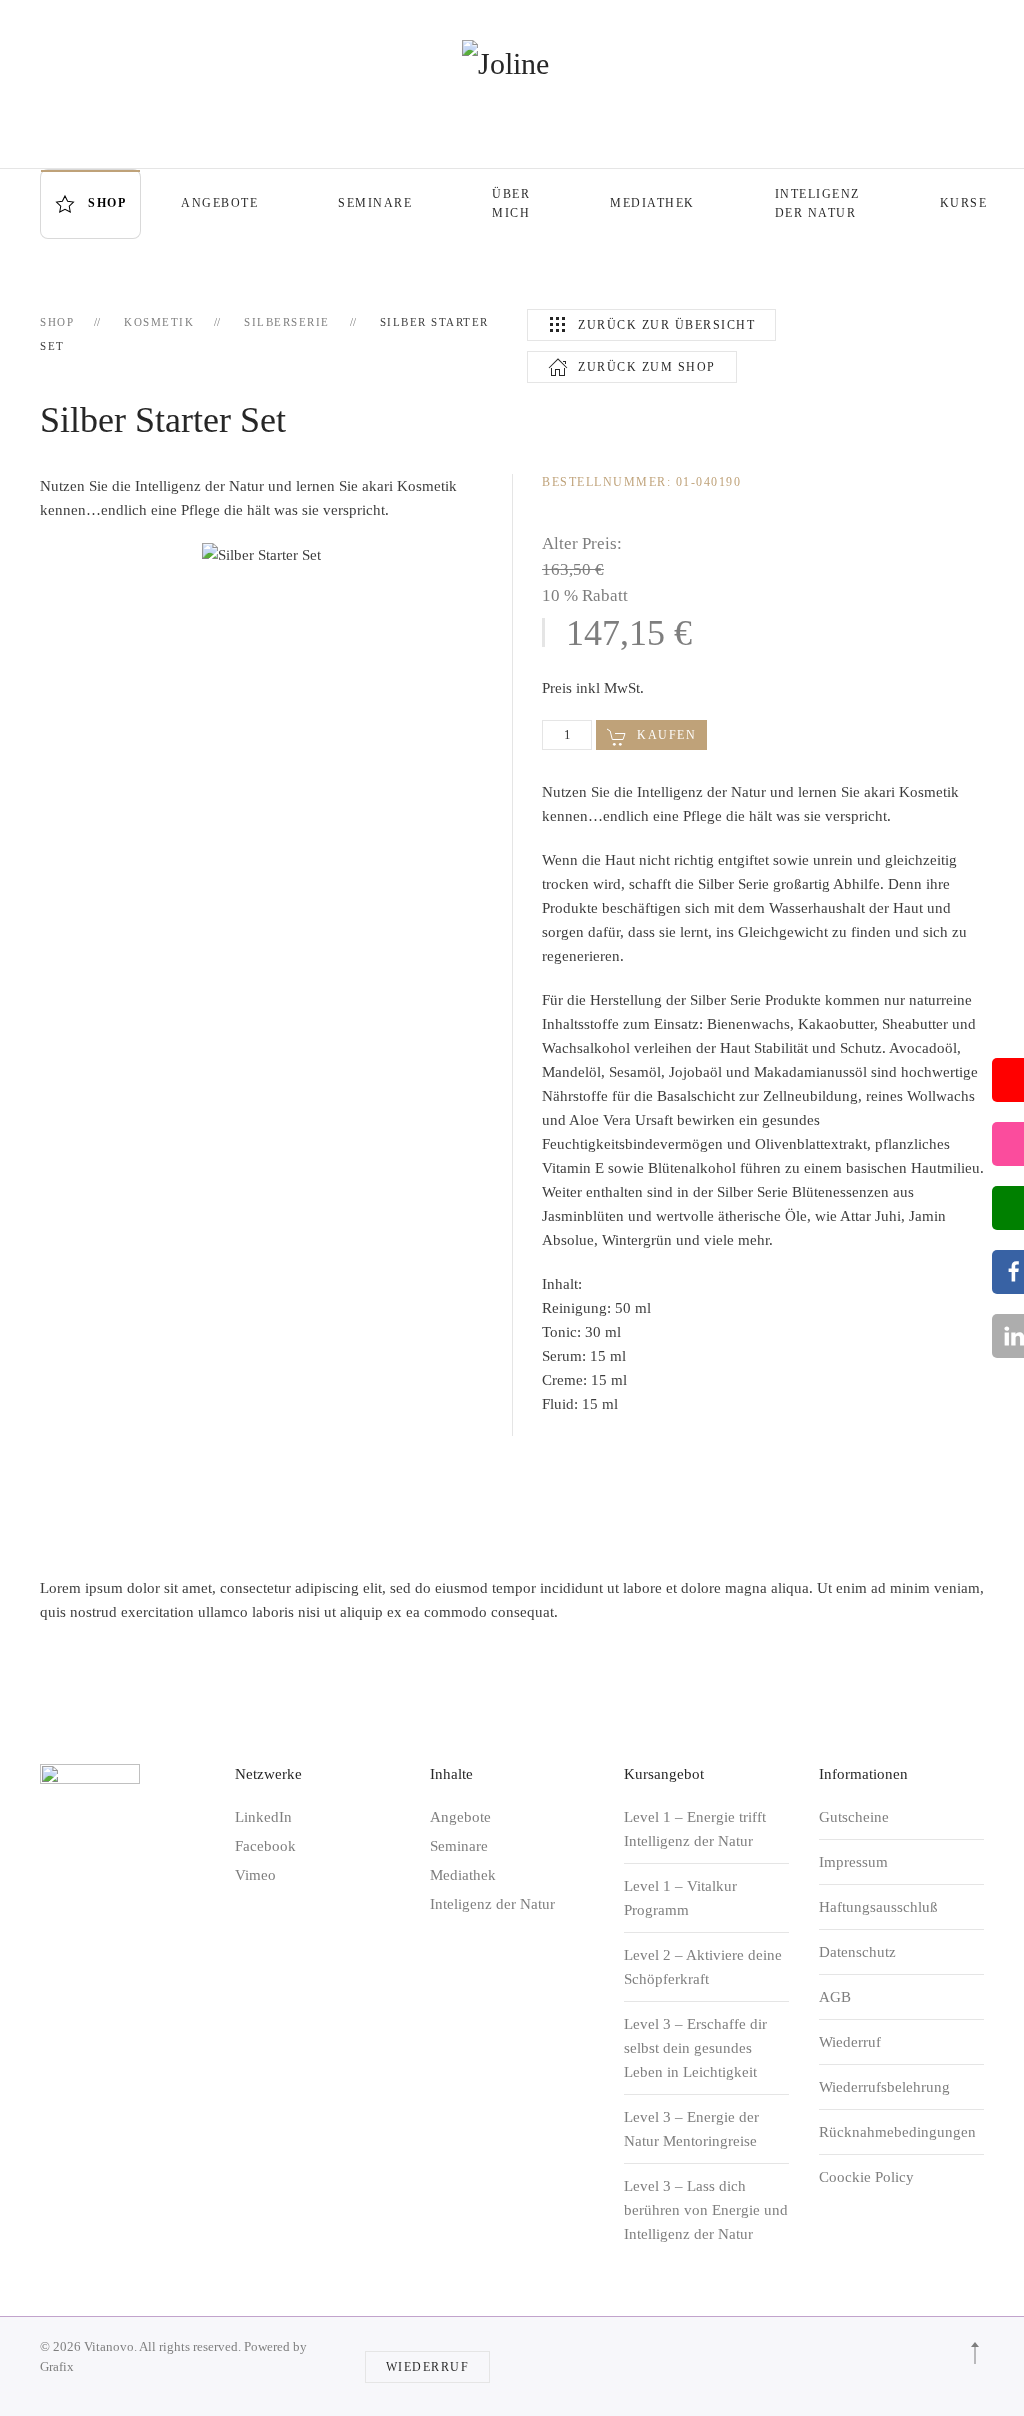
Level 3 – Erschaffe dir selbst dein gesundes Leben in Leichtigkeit (695, 2048)
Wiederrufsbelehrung (884, 2087)
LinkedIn (263, 1817)
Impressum (853, 1862)
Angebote (219, 203)
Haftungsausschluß (878, 1907)
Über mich (511, 203)
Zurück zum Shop (647, 367)
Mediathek (652, 203)
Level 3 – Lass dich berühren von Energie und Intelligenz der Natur (706, 2210)
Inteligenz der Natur (492, 1904)
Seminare (459, 1846)
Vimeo (255, 1875)
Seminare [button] (375, 203)
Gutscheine (854, 1817)
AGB (835, 1997)
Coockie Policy (866, 2177)
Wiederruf (850, 2042)
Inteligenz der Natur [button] (817, 203)
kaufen (666, 735)
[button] (975, 2353)
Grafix (57, 2366)
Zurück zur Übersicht (666, 325)
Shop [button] (107, 203)
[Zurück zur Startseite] (512, 64)
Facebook (265, 1846)
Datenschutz (857, 1952)
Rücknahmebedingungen (897, 2132)
